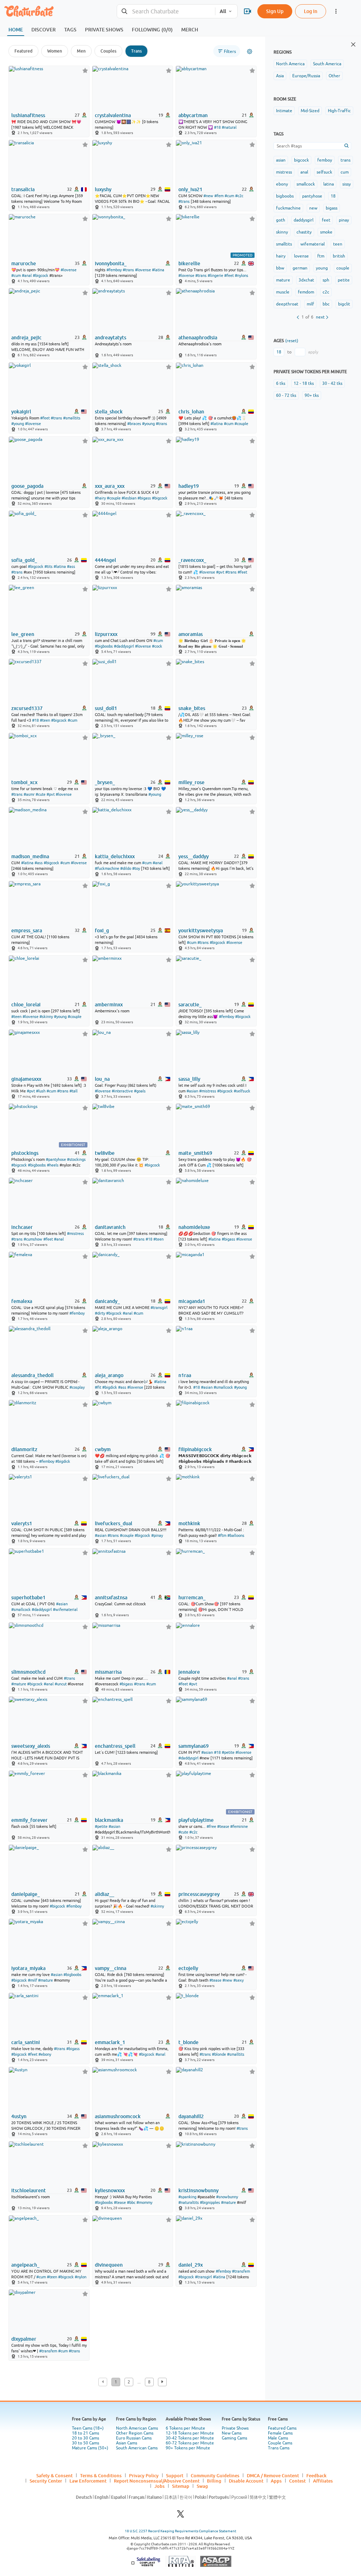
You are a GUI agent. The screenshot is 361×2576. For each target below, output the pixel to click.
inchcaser (22, 1227)
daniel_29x (191, 2265)
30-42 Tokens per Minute (190, 2438)
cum (345, 172)
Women (55, 51)
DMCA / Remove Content (273, 2475)
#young (18, 424)
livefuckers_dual (114, 1523)
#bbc (131, 2202)
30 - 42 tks (332, 383)
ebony (282, 184)
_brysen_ (105, 782)
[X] (180, 2516)
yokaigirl (21, 412)
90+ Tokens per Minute (188, 2448)
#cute (41, 794)
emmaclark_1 (110, 2042)
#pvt (220, 572)
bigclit (344, 304)
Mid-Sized (310, 111)
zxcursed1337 (27, 708)
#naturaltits (189, 2202)
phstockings (25, 1153)
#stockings (76, 1159)
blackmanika (109, 1820)
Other (334, 76)
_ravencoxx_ (192, 560)
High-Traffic (339, 111)
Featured (23, 51)
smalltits (284, 244)
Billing (214, 2481)
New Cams (232, 2433)
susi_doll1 (106, 708)
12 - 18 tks (304, 383)
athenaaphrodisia (198, 338)
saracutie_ (190, 1005)
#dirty (100, 1313)
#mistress (208, 1091)
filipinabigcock (195, 1449)
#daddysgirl (124, 646)
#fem (219, 196)
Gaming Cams (234, 2438)
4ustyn (19, 2116)
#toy (136, 868)
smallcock (306, 184)
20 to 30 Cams (85, 2438)
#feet (229, 275)
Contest (297, 2481)
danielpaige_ (26, 1894)
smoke (326, 232)
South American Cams (137, 2448)
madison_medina (30, 856)
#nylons (241, 275)
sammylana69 (194, 1746)
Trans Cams (279, 2448)
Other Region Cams (135, 2433)
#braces (134, 424)
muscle (283, 292)
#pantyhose (56, 1159)
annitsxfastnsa (111, 1598)
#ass (71, 566)
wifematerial (313, 244)
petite (344, 280)
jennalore (189, 1672)
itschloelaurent (29, 2190)
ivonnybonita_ (111, 263)
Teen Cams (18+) (88, 2428)
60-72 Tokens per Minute (190, 2443)
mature (283, 280)
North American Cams (137, 2428)
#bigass (144, 498)
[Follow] (85, 70)
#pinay (157, 1535)
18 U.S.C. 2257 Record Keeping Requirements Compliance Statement (180, 2531)
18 (333, 196)
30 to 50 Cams (85, 2443)
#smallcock (223, 1387)
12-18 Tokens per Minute (190, 2433)
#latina (158, 270)
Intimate (284, 111)
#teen (45, 720)
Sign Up (275, 11)
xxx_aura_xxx (110, 486)
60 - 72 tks (286, 395)
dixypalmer (24, 2339)
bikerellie (189, 263)
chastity (304, 232)
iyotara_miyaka (28, 1968)
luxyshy (103, 189)
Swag (202, 2486)
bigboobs (285, 196)
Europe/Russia (306, 76)
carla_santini (26, 2042)
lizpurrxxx (106, 634)
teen (338, 244)
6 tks (281, 383)
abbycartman (193, 115)
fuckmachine (288, 208)
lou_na (102, 1079)
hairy (281, 256)
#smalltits (72, 418)
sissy (347, 184)
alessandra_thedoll (32, 1375)
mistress (284, 172)
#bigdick (110, 1387)
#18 (217, 127)
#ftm (222, 1535)
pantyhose (312, 196)
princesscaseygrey (199, 1894)
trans (345, 160)
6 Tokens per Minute (185, 2428)
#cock (157, 646)
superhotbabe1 (28, 1598)
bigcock (301, 160)
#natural (229, 127)
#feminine (239, 1826)
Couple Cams (280, 2443)
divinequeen (109, 2265)
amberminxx (109, 1005)
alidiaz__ (105, 1894)
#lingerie (215, 275)
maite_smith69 (195, 1153)
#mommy (144, 2202)
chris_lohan (191, 412)
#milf (32, 1980)
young (322, 268)
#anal (27, 275)
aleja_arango (109, 1375)
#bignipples (210, 2202)
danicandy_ (107, 1301)
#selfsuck (242, 1091)
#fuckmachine (107, 868)
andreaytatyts (111, 338)
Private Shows (235, 2428)
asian (281, 160)
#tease (223, 1826)
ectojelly (188, 1968)
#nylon (81, 2277)
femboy (325, 160)
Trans (136, 51)
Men (81, 51)
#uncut (61, 1684)
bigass (332, 208)
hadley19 (189, 486)
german (300, 268)
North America (290, 64)
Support (175, 2475)
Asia (280, 76)
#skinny (46, 1017)
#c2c (239, 196)
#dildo (126, 868)
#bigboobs (104, 646)
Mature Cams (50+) (90, 2448)
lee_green (23, 634)
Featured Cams (282, 2428)
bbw (280, 268)
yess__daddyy (194, 856)
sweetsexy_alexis (31, 1746)
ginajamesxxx (26, 1079)
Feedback (316, 2475)
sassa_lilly (189, 1079)
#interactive (122, 1091)
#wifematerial (65, 1610)
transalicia (23, 189)
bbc (326, 304)
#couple (241, 424)
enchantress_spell (115, 1746)
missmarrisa (108, 1672)
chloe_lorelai (26, 1005)
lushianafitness (28, 115)
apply (313, 352)
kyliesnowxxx (110, 2190)
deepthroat (287, 304)
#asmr (29, 794)
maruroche (24, 263)
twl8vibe (105, 1153)
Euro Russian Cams (134, 2438)
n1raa (185, 1375)
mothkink (189, 1523)
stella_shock (109, 412)
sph (326, 280)
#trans (184, 201)
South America (327, 64)
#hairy (100, 498)
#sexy (238, 1980)
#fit (98, 1387)
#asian (192, 1091)
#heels (53, 1165)
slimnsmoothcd (28, 1672)
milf (310, 304)
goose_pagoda (27, 486)
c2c (326, 292)
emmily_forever (29, 1820)
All (223, 11)
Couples (108, 51)
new (313, 208)
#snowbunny (227, 2197)
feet (326, 220)
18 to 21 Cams (85, 2433)
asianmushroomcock (118, 2116)
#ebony (45, 2054)
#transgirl (159, 1308)
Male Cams (278, 2438)
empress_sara (27, 931)
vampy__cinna (111, 1968)
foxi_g (102, 931)
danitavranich (110, 1227)
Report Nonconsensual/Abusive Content (157, 2481)
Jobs (160, 2486)
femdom (306, 292)
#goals (140, 1091)
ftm (321, 256)
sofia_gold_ (24, 560)
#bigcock (41, 275)
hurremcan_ (192, 1598)
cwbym (103, 1449)
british (339, 256)
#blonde (219, 2054)
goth (281, 220)
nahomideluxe (194, 1227)
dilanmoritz (24, 1449)
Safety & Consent (54, 2475)
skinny (282, 232)
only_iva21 (190, 189)
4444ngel (105, 560)
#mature (19, 1684)
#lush (41, 1091)
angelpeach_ (25, 2265)
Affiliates (323, 2481)
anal (304, 172)
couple (343, 268)
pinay (344, 220)
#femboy (114, 270)
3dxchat (306, 280)
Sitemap (181, 2486)
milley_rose (191, 782)
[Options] (250, 51)
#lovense (69, 270)
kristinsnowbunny (198, 2190)
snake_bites (192, 708)
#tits (48, 566)
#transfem (241, 2271)
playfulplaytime (196, 1820)
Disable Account (246, 2481)
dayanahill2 (191, 2116)
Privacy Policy (144, 2475)
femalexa (22, 1301)
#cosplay (77, 1387)
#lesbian (129, 498)
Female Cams (280, 2433)
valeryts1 (22, 1523)
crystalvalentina (113, 115)
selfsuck (324, 172)
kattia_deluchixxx (115, 856)
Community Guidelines (215, 2475)
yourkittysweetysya (201, 931)
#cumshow (33, 1239)
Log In (311, 11)
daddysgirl (304, 220)
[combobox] (166, 11)
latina (329, 184)
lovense (301, 256)
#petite (228, 1752)
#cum (229, 196)
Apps (276, 2481)
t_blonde (188, 2042)
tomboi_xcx (24, 782)
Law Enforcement (88, 2481)
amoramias (191, 634)
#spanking (187, 2197)
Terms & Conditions (101, 2475)
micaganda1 (192, 1301)
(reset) (292, 341)
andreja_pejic (26, 338)
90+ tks (312, 395)
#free (211, 1826)
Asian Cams (127, 2443)
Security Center (46, 2481)
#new (208, 196)
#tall (74, 1091)
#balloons (236, 1535)
